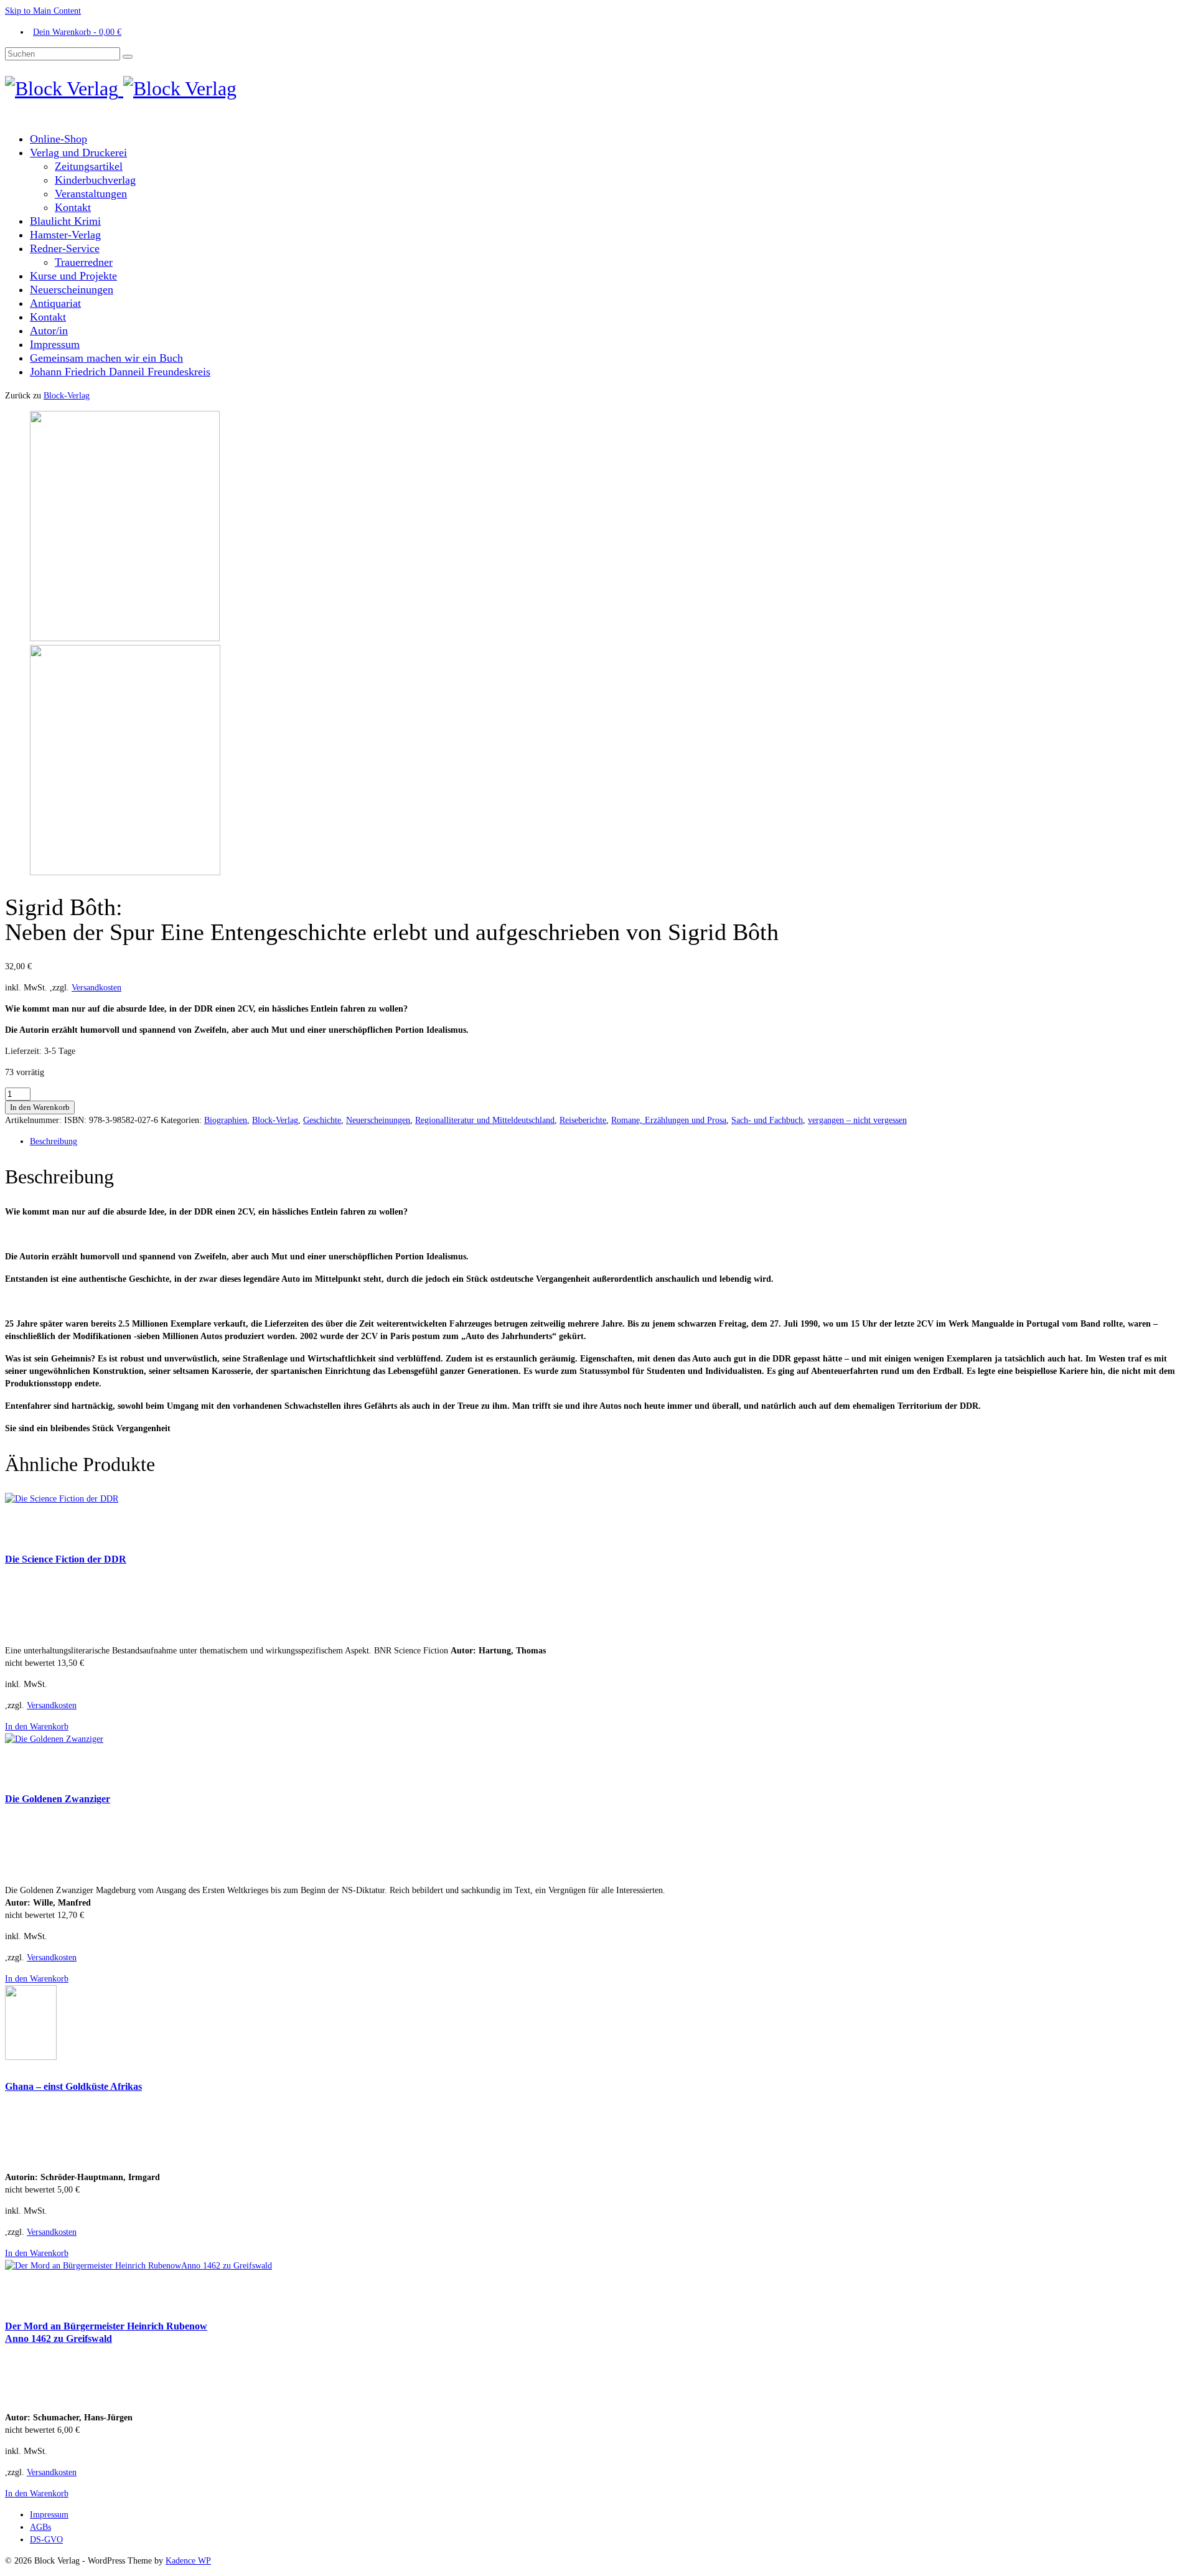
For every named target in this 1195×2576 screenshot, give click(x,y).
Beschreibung (54, 1141)
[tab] (610, 1142)
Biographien (226, 1120)
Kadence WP (188, 2561)
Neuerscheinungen (378, 1120)
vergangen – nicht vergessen (857, 1120)
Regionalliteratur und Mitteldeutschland (485, 1120)
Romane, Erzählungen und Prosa (669, 1120)
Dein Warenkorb (77, 32)
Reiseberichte (583, 1120)
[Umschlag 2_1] (125, 872)
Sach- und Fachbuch (767, 1120)
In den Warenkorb (40, 1107)
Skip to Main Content (43, 11)
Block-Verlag (67, 396)
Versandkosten (96, 988)
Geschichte (322, 1120)
